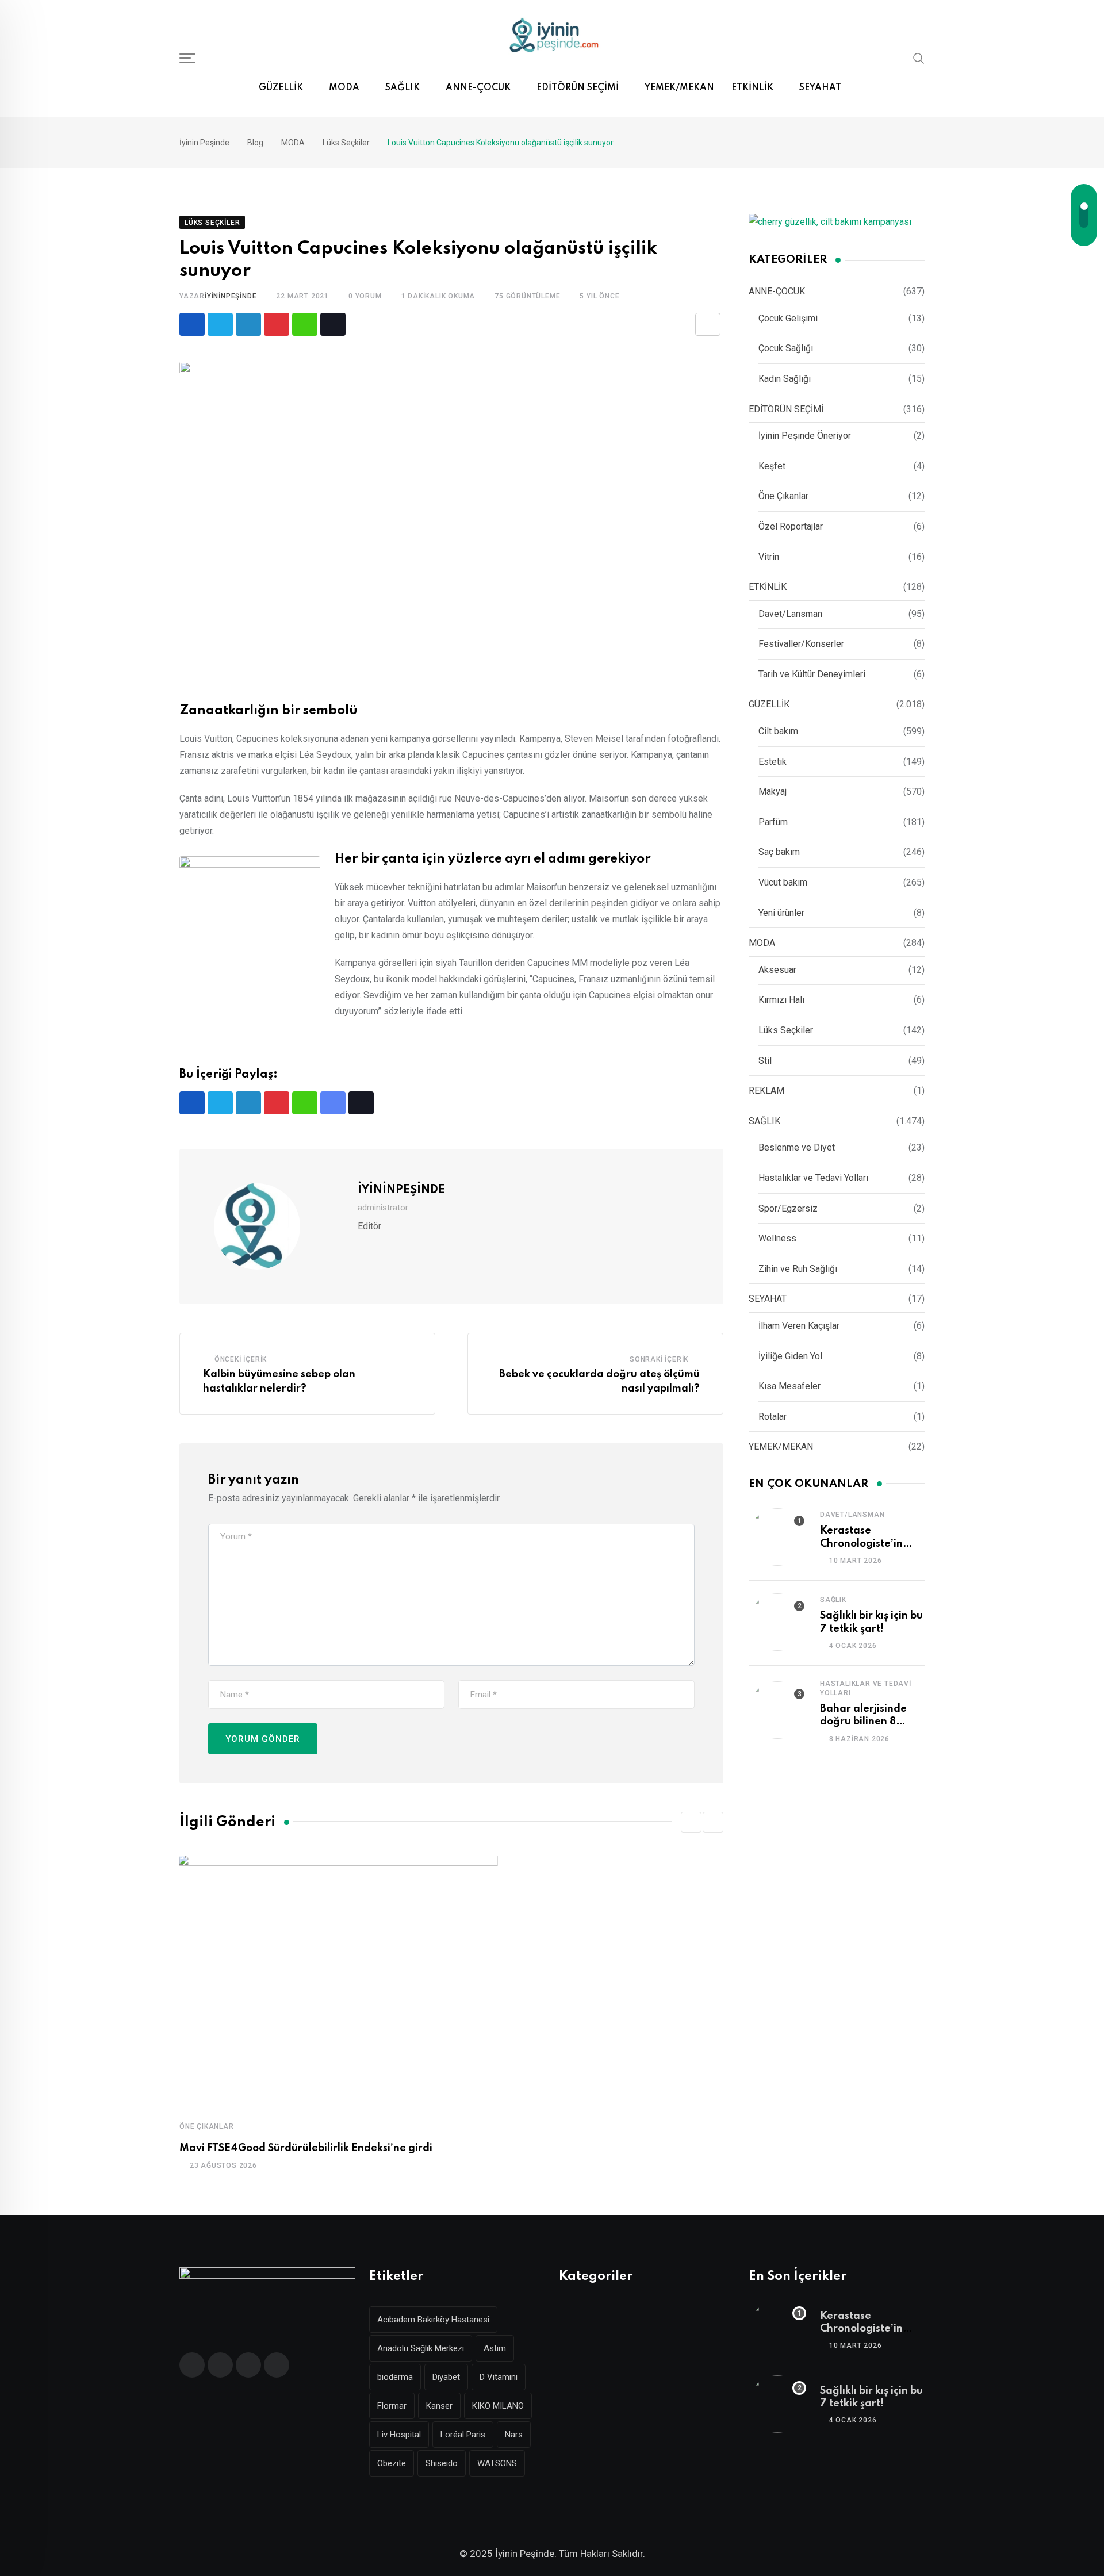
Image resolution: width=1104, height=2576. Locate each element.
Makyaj (773, 791)
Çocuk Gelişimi (788, 318)
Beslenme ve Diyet (797, 1147)
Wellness (777, 1238)
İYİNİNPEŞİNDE (231, 296)
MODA (344, 88)
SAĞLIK (402, 88)
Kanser (439, 2406)
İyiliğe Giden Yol (790, 1356)
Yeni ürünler (781, 913)
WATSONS (497, 2463)
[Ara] (919, 57)
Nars (514, 2435)
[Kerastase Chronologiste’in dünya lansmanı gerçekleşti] (777, 1537)
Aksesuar (777, 970)
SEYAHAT (820, 88)
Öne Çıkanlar (207, 2126)
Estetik (773, 762)
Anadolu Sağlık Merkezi (421, 2348)
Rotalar (773, 1417)
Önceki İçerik (241, 1359)
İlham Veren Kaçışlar (799, 1326)
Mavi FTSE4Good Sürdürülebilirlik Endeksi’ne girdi (306, 2148)
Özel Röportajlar (791, 526)
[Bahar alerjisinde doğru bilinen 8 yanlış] (777, 1710)
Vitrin (769, 557)
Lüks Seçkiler (786, 1030)
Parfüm (773, 822)
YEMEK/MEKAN (679, 88)
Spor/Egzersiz (788, 1208)
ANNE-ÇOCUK (478, 88)
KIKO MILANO (498, 2406)
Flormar (392, 2406)
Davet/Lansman (790, 614)
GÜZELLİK (281, 88)
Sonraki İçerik (659, 1359)
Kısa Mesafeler (789, 1386)
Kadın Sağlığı (785, 379)
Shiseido (442, 2463)
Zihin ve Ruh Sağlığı (798, 1269)
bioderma (395, 2377)
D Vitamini (499, 2377)
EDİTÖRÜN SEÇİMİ (578, 88)
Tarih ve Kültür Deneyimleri (812, 674)
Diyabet (446, 2377)
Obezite (392, 2463)
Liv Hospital (399, 2435)
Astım (495, 2348)
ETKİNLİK (752, 88)
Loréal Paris (463, 2435)
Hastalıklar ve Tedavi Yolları (813, 1178)
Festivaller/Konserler (801, 644)
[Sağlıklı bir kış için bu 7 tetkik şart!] (777, 1622)
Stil (765, 1061)
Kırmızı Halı (781, 1000)
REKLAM (766, 1090)
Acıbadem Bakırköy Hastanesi (433, 2320)
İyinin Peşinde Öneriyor (805, 436)
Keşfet (772, 466)
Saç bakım (779, 852)
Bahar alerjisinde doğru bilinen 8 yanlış (863, 1722)
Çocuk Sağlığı (786, 348)
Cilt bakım (778, 731)
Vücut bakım (783, 882)
